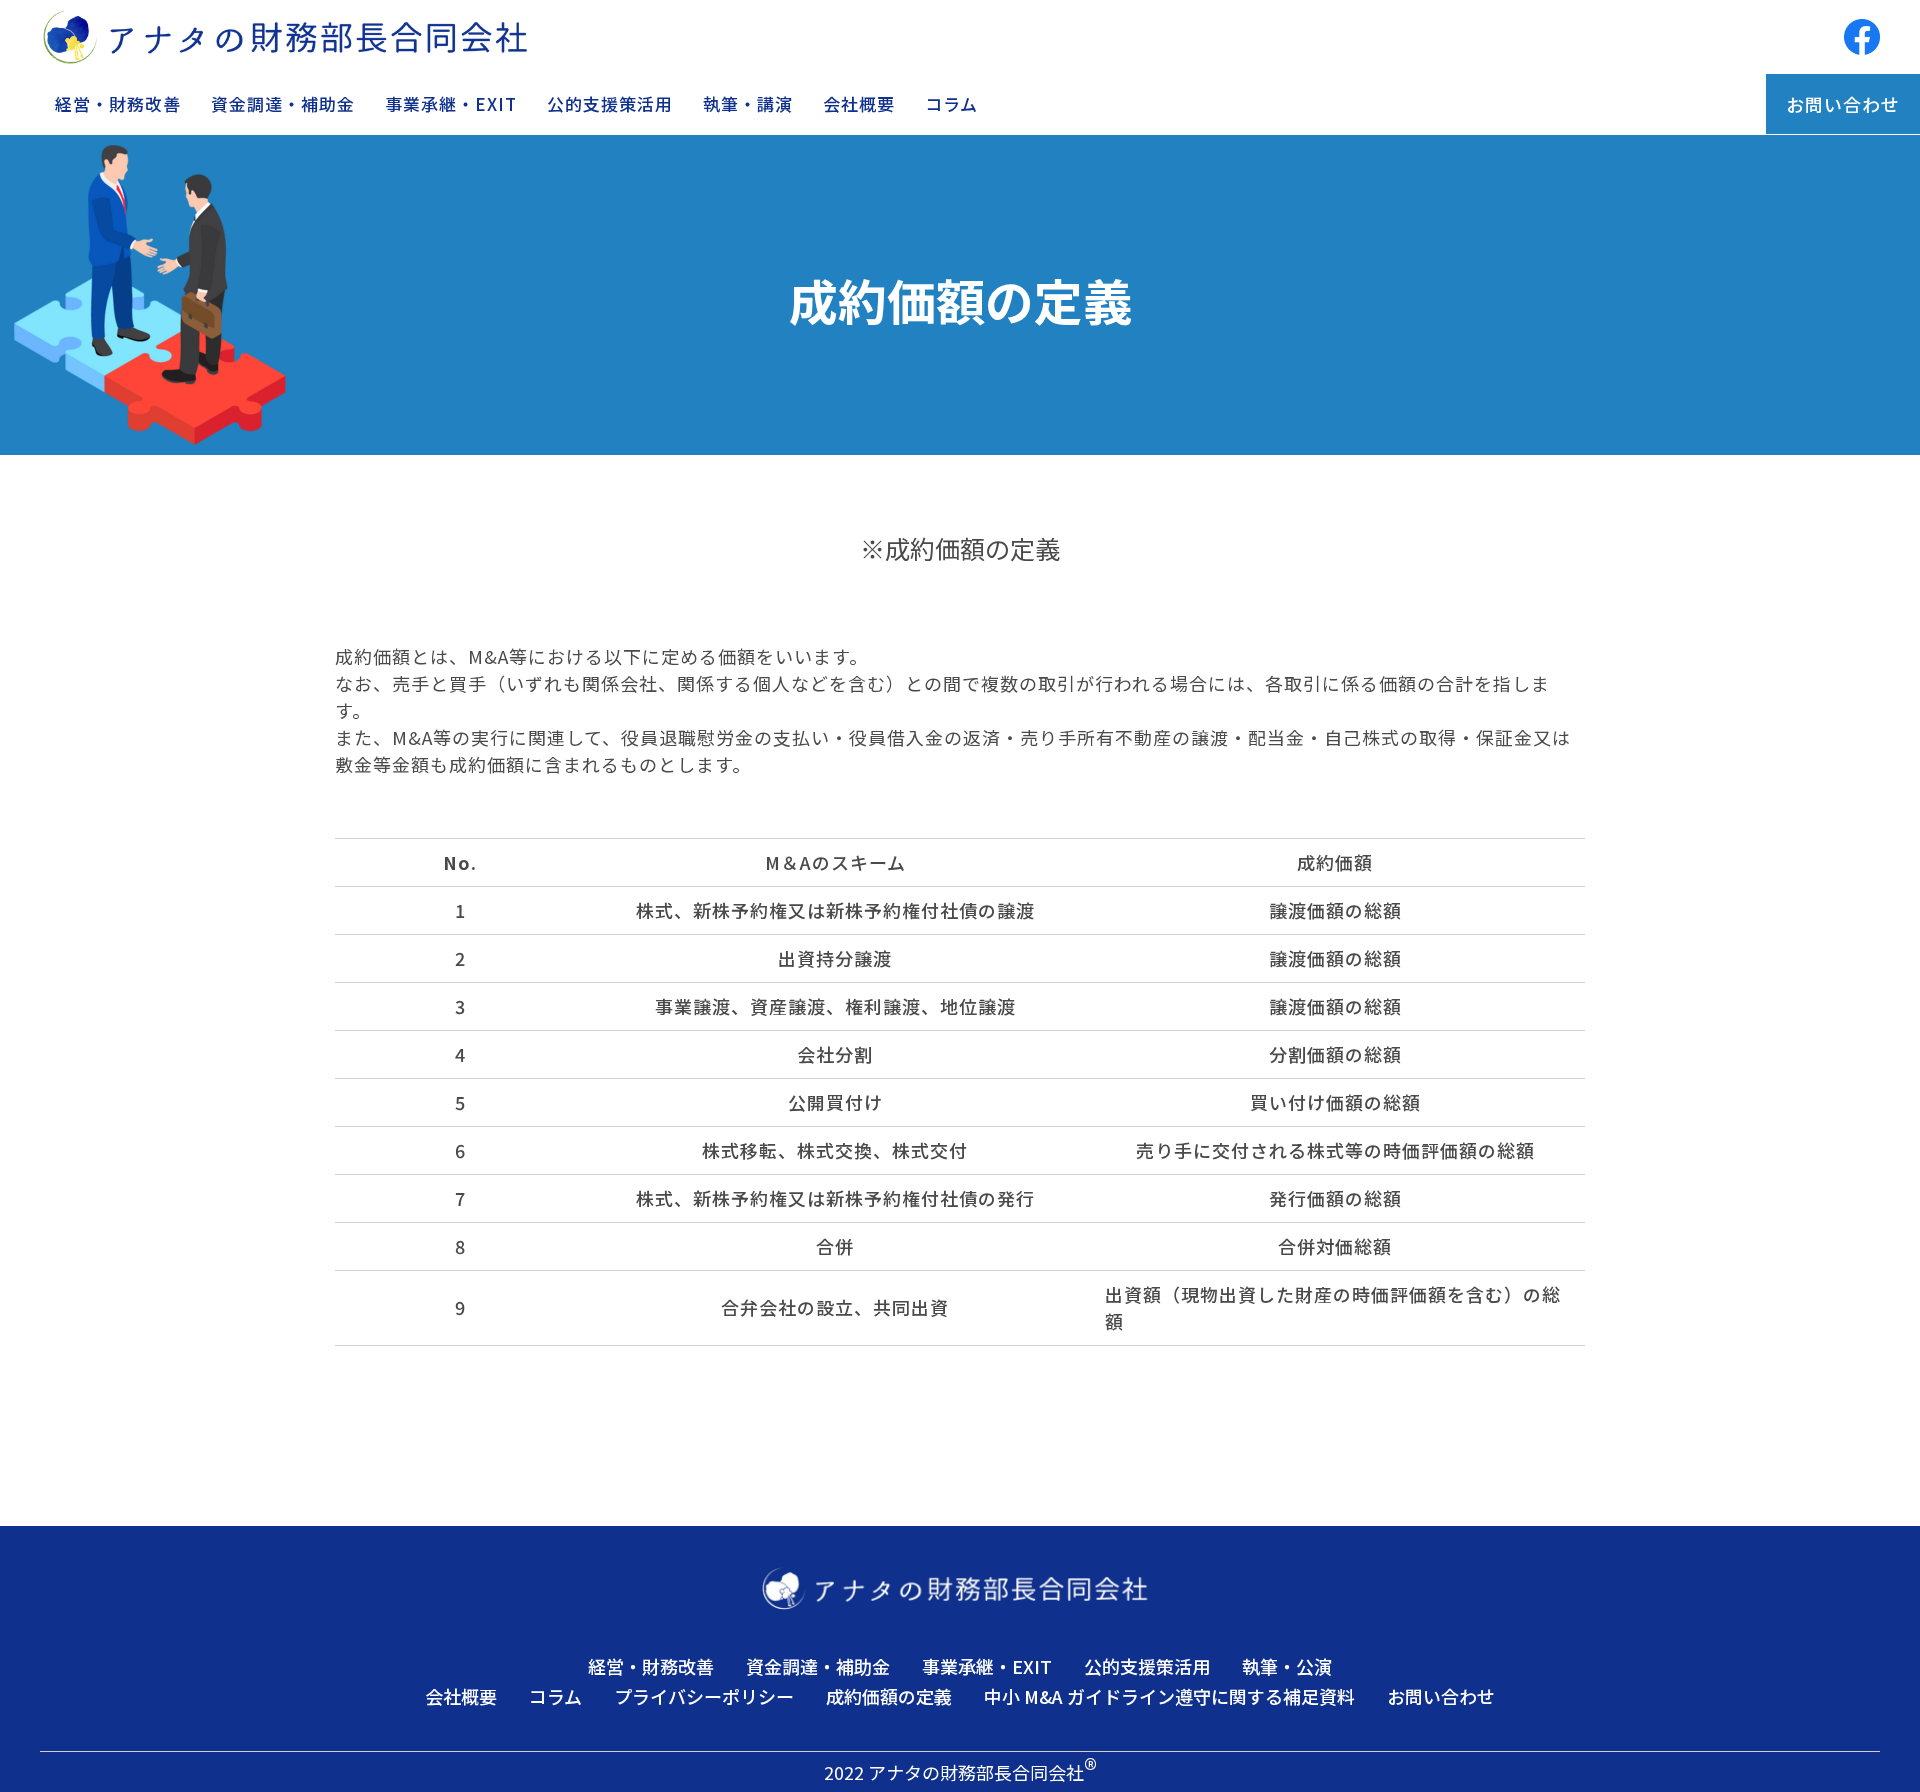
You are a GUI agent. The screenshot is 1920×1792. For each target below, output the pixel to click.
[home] (291, 37)
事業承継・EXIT (451, 103)
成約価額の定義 (889, 1696)
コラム (951, 103)
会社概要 (859, 103)
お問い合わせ (1843, 104)
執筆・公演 (1287, 1666)
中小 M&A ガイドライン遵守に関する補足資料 (1169, 1696)
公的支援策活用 (610, 103)
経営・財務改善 (118, 103)
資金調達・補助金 (283, 103)
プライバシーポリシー (704, 1696)
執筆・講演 (748, 103)
